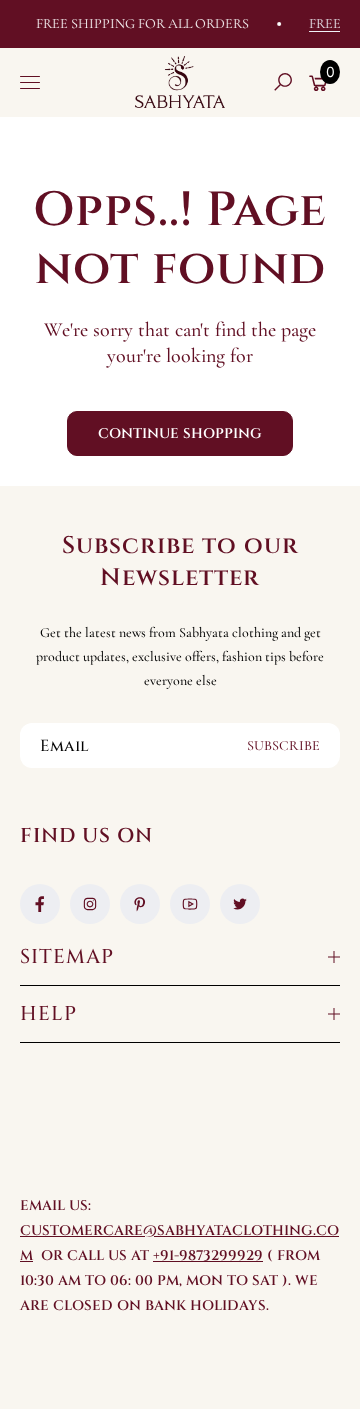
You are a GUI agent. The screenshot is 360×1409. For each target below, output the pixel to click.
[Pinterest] (140, 904)
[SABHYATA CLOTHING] (180, 82)
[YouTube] (190, 904)
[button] (283, 82)
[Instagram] (90, 904)
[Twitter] (240, 904)
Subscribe (283, 745)
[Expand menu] (30, 82)
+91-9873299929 (208, 1255)
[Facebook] (40, 904)
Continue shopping (180, 433)
